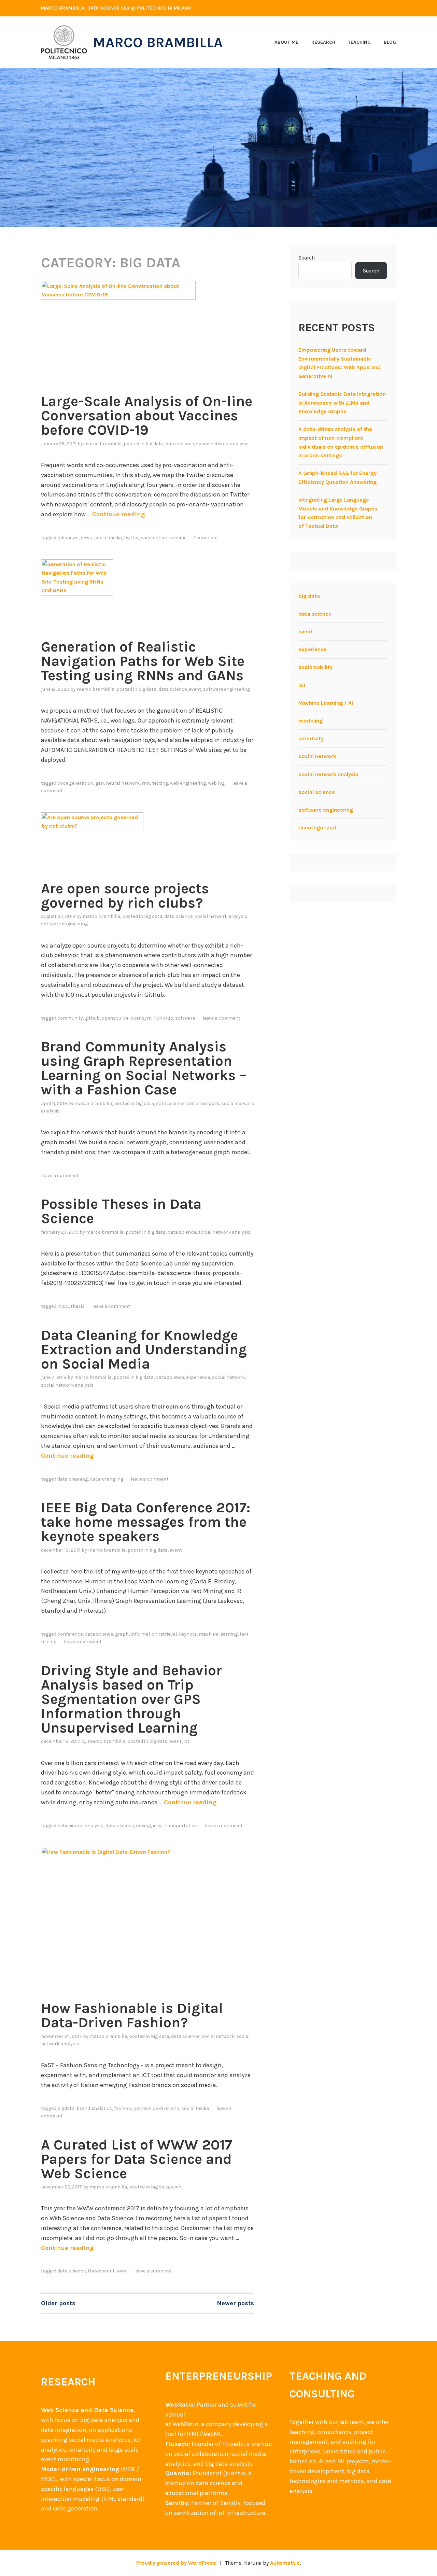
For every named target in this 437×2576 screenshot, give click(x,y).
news (86, 538)
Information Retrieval (154, 1634)
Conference (70, 1634)
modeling (311, 721)
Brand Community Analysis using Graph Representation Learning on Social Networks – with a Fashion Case (144, 1068)
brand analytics (94, 2108)
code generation (75, 783)
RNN (146, 783)
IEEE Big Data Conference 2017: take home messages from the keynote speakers (146, 1522)
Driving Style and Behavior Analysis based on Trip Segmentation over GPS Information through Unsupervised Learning (131, 1699)
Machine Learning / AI (326, 703)
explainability (315, 667)
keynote (188, 1634)
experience (198, 1377)
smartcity (311, 738)
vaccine (178, 538)
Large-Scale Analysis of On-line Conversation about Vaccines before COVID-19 (147, 416)
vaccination (154, 538)
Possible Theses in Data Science (121, 1211)
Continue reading (118, 514)
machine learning (218, 1634)
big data (154, 444)
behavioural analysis (80, 1826)
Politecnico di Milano (156, 2108)
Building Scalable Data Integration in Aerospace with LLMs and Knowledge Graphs (342, 403)
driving (143, 1826)
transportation (180, 1826)
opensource (115, 1018)
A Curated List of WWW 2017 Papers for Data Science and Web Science (137, 2159)
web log (216, 783)
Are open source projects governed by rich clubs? (125, 896)
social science (317, 792)
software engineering (227, 689)
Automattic (285, 2563)
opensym (141, 1018)
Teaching (359, 42)
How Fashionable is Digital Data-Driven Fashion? (132, 2015)
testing (160, 783)
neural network (123, 783)
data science (180, 444)
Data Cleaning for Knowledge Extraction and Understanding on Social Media (144, 1349)
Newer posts (235, 2303)
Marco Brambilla (158, 42)
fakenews (68, 538)
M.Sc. (63, 1306)
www (122, 2271)
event (195, 689)
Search (307, 258)
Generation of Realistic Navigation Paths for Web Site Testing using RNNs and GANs (143, 661)
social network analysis (222, 444)
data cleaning (73, 1479)
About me (286, 42)
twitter (131, 538)
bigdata (66, 2108)
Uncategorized (317, 828)
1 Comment (206, 538)
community (70, 1018)
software (185, 1018)
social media (108, 538)
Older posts (58, 2303)
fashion (123, 2108)
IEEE (157, 1826)
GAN (100, 783)
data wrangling (107, 1479)
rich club (163, 1018)
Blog (390, 42)
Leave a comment (221, 1018)
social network (203, 1103)
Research (323, 42)
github (92, 1018)
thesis (78, 1306)
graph (122, 1634)
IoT (187, 1741)
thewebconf (101, 2271)
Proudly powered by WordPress (176, 2563)
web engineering (188, 783)
